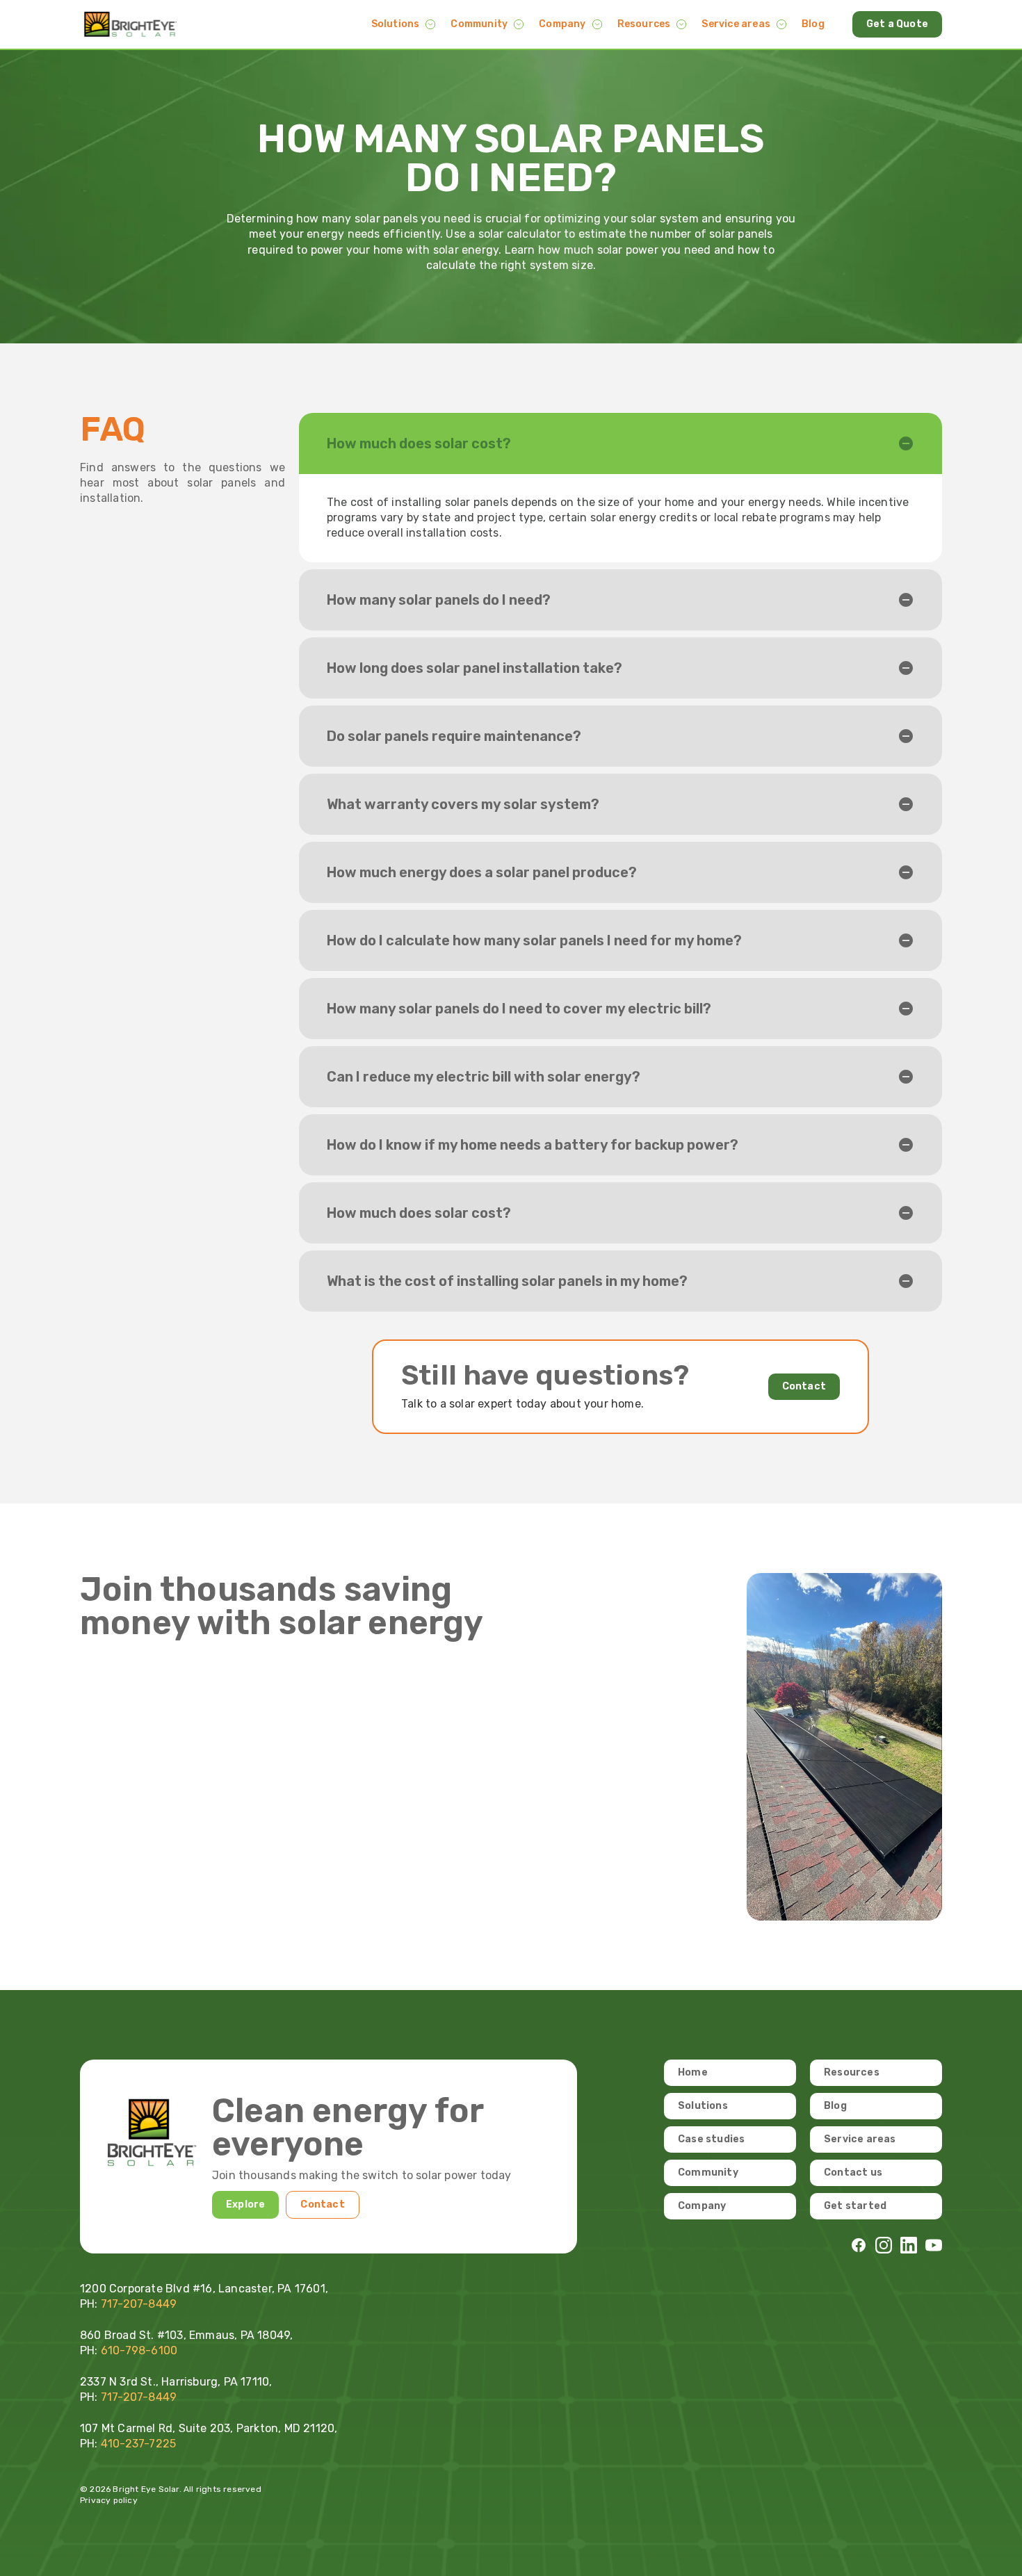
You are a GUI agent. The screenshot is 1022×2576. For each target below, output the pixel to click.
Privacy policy (109, 2500)
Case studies (711, 2139)
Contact (804, 1386)
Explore (245, 2204)
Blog (813, 24)
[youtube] (934, 2245)
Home (693, 2072)
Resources (644, 24)
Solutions (396, 24)
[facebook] (859, 2245)
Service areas (736, 24)
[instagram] (884, 2245)
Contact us (853, 2173)
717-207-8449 (139, 2397)
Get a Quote (897, 24)
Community (479, 24)
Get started (855, 2206)
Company (562, 24)
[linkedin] (909, 2245)
